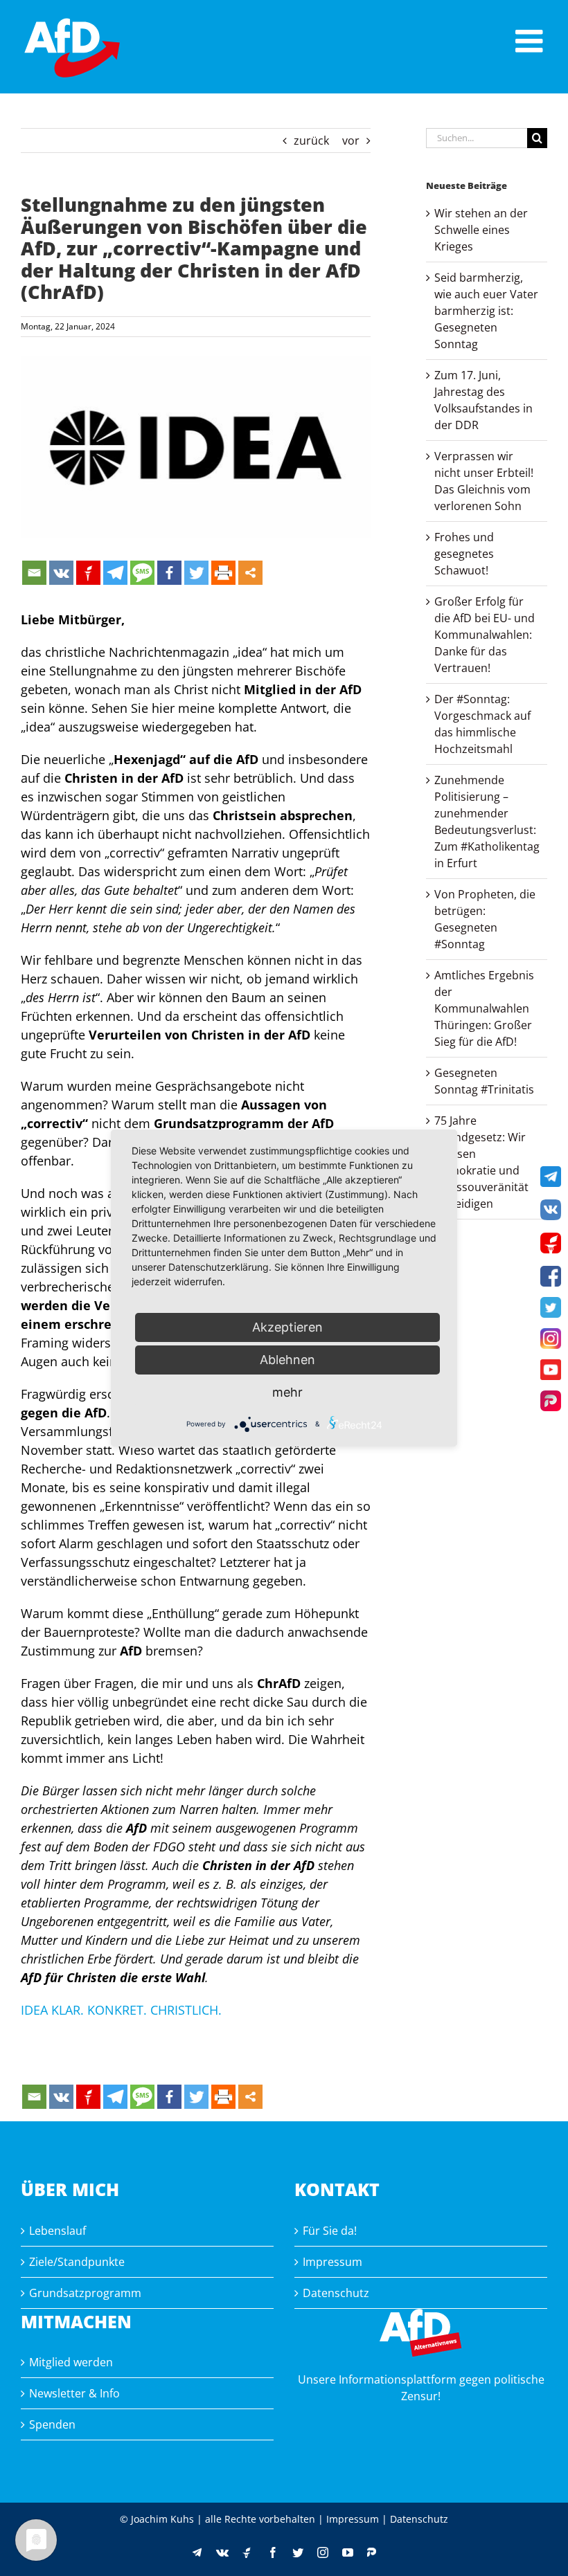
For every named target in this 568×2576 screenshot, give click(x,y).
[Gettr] (88, 573)
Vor (351, 140)
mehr (287, 1392)
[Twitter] (196, 573)
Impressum (332, 2262)
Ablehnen (287, 1360)
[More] (250, 573)
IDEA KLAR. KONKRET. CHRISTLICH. (121, 2010)
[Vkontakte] (61, 573)
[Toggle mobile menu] (531, 41)
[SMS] (142, 573)
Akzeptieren (287, 1327)
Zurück (311, 140)
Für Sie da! (330, 2231)
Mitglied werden (71, 2362)
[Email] (34, 573)
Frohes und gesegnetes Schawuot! (464, 554)
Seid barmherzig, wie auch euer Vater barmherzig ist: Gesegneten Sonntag (486, 311)
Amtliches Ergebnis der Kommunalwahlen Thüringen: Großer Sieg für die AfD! (484, 1008)
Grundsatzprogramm (85, 2293)
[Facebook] (169, 573)
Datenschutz (336, 2293)
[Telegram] (115, 573)
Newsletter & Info (74, 2393)
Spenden (52, 2424)
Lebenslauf (57, 2231)
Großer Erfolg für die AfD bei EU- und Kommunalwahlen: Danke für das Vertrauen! (485, 635)
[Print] (223, 573)
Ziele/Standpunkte (77, 2262)
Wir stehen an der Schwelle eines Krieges (481, 230)
